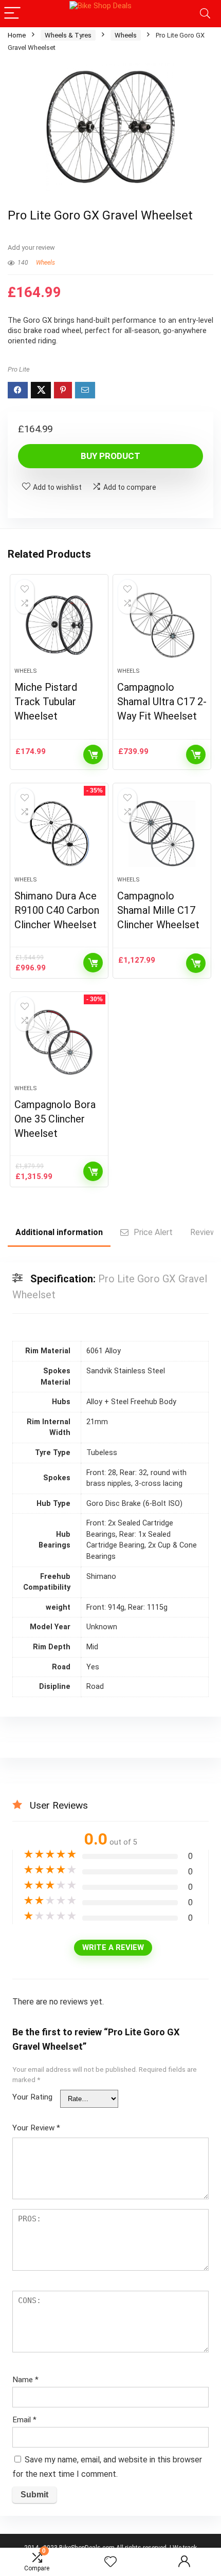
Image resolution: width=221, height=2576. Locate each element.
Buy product (110, 456)
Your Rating (32, 2097)
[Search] (205, 14)
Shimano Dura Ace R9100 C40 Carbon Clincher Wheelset (57, 910)
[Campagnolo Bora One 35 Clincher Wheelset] (59, 1042)
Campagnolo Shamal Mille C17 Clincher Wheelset (158, 910)
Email (24, 2420)
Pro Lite (19, 369)
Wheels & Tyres (68, 35)
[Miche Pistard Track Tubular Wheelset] (59, 625)
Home (17, 35)
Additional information (59, 1232)
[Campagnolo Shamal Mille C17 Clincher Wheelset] (162, 834)
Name (25, 2380)
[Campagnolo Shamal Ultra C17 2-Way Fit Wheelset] (162, 625)
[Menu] (12, 14)
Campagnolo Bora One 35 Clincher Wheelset (55, 1119)
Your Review (36, 2128)
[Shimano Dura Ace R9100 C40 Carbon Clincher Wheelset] (59, 834)
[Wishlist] (110, 2562)
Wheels (126, 35)
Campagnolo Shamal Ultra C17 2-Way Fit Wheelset (162, 702)
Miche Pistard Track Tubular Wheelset (46, 702)
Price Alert (153, 1232)
